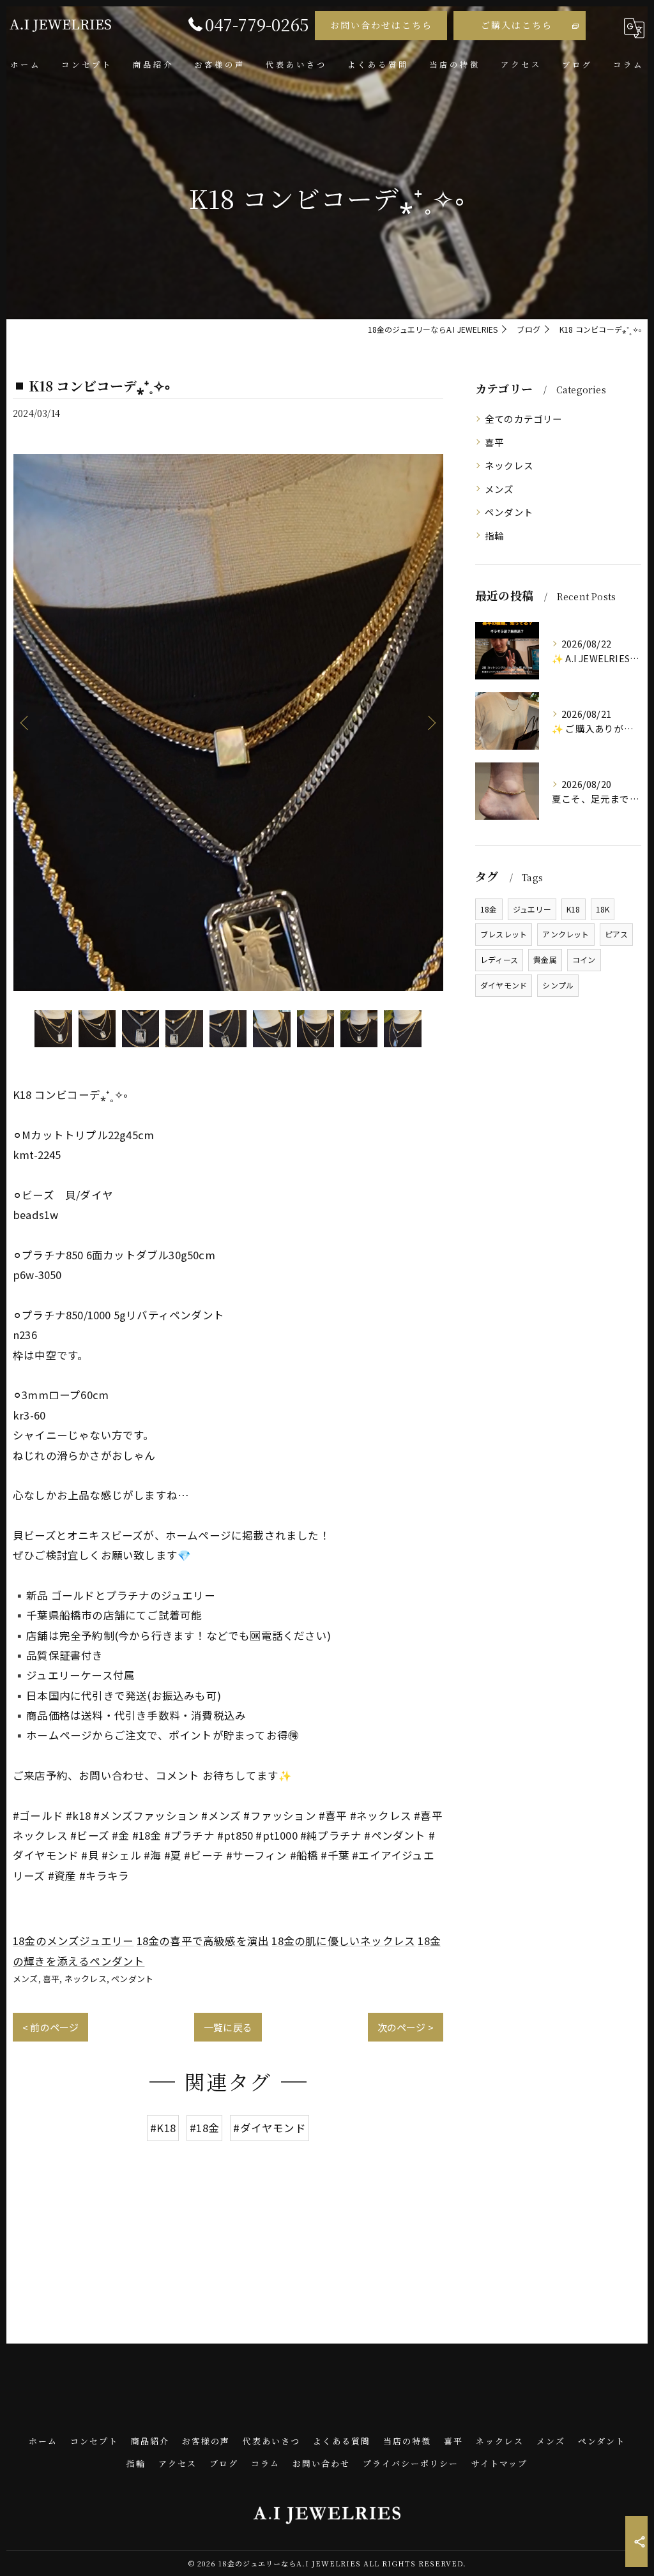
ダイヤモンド (504, 985)
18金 (489, 909)
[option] (228, 723)
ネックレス (86, 1979)
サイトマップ (499, 2463)
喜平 (51, 1979)
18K (603, 909)
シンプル (558, 985)
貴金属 (545, 959)
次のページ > (406, 2027)
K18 (574, 909)
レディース (499, 959)
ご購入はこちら (517, 25)
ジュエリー (532, 909)
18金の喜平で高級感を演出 (203, 1941)
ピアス (617, 934)
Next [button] (430, 722)
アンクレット (566, 934)
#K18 (163, 2128)
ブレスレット (504, 934)
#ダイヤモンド (269, 2128)
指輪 (494, 535)
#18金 (204, 2128)
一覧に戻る (228, 2027)
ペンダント (132, 1979)
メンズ (26, 1979)
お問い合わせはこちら (381, 25)
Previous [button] (26, 722)
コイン (584, 959)
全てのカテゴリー (524, 419)
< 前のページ (50, 2027)
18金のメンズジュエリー (73, 1941)
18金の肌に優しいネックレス (343, 1941)
